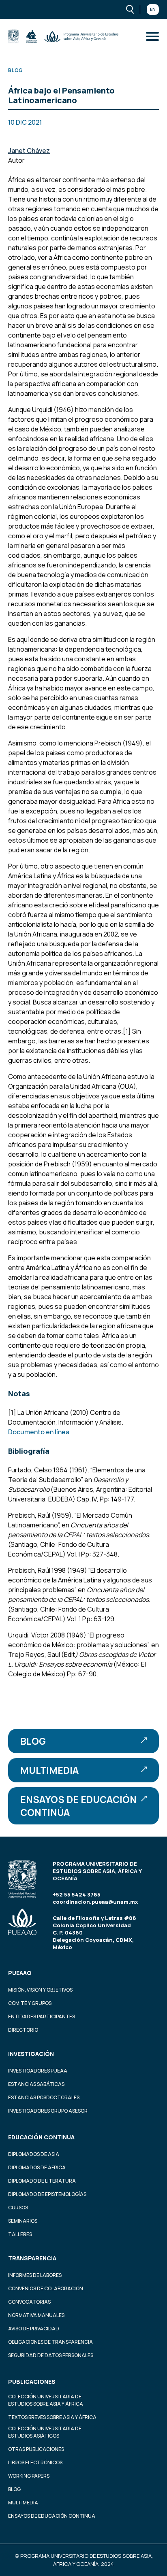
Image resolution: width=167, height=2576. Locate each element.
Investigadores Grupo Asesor (48, 2111)
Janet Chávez (29, 151)
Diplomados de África (37, 2167)
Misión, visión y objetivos (40, 1990)
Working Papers (29, 2476)
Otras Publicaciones (36, 2449)
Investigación (31, 2054)
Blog (33, 1741)
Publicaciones (32, 2382)
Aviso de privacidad (34, 2329)
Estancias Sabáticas (36, 2084)
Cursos (18, 2208)
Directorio (23, 2030)
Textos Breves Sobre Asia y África (52, 2417)
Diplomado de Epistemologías (47, 2194)
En (153, 9)
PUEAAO (20, 1973)
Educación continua (41, 2137)
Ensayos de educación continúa (78, 1806)
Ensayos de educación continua (52, 2516)
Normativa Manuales (36, 2315)
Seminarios (23, 2221)
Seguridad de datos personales (51, 2355)
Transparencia (32, 2258)
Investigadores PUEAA (38, 2071)
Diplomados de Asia (34, 2154)
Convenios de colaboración (46, 2288)
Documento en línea (39, 1432)
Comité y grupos (30, 2003)
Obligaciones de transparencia (50, 2342)
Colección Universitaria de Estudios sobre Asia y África (46, 2400)
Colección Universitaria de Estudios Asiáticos (45, 2432)
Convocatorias (29, 2302)
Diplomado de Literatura (42, 2181)
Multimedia (49, 1770)
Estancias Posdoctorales (44, 2097)
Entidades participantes (42, 2016)
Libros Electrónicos (35, 2462)
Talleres (20, 2234)
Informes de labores (35, 2275)
